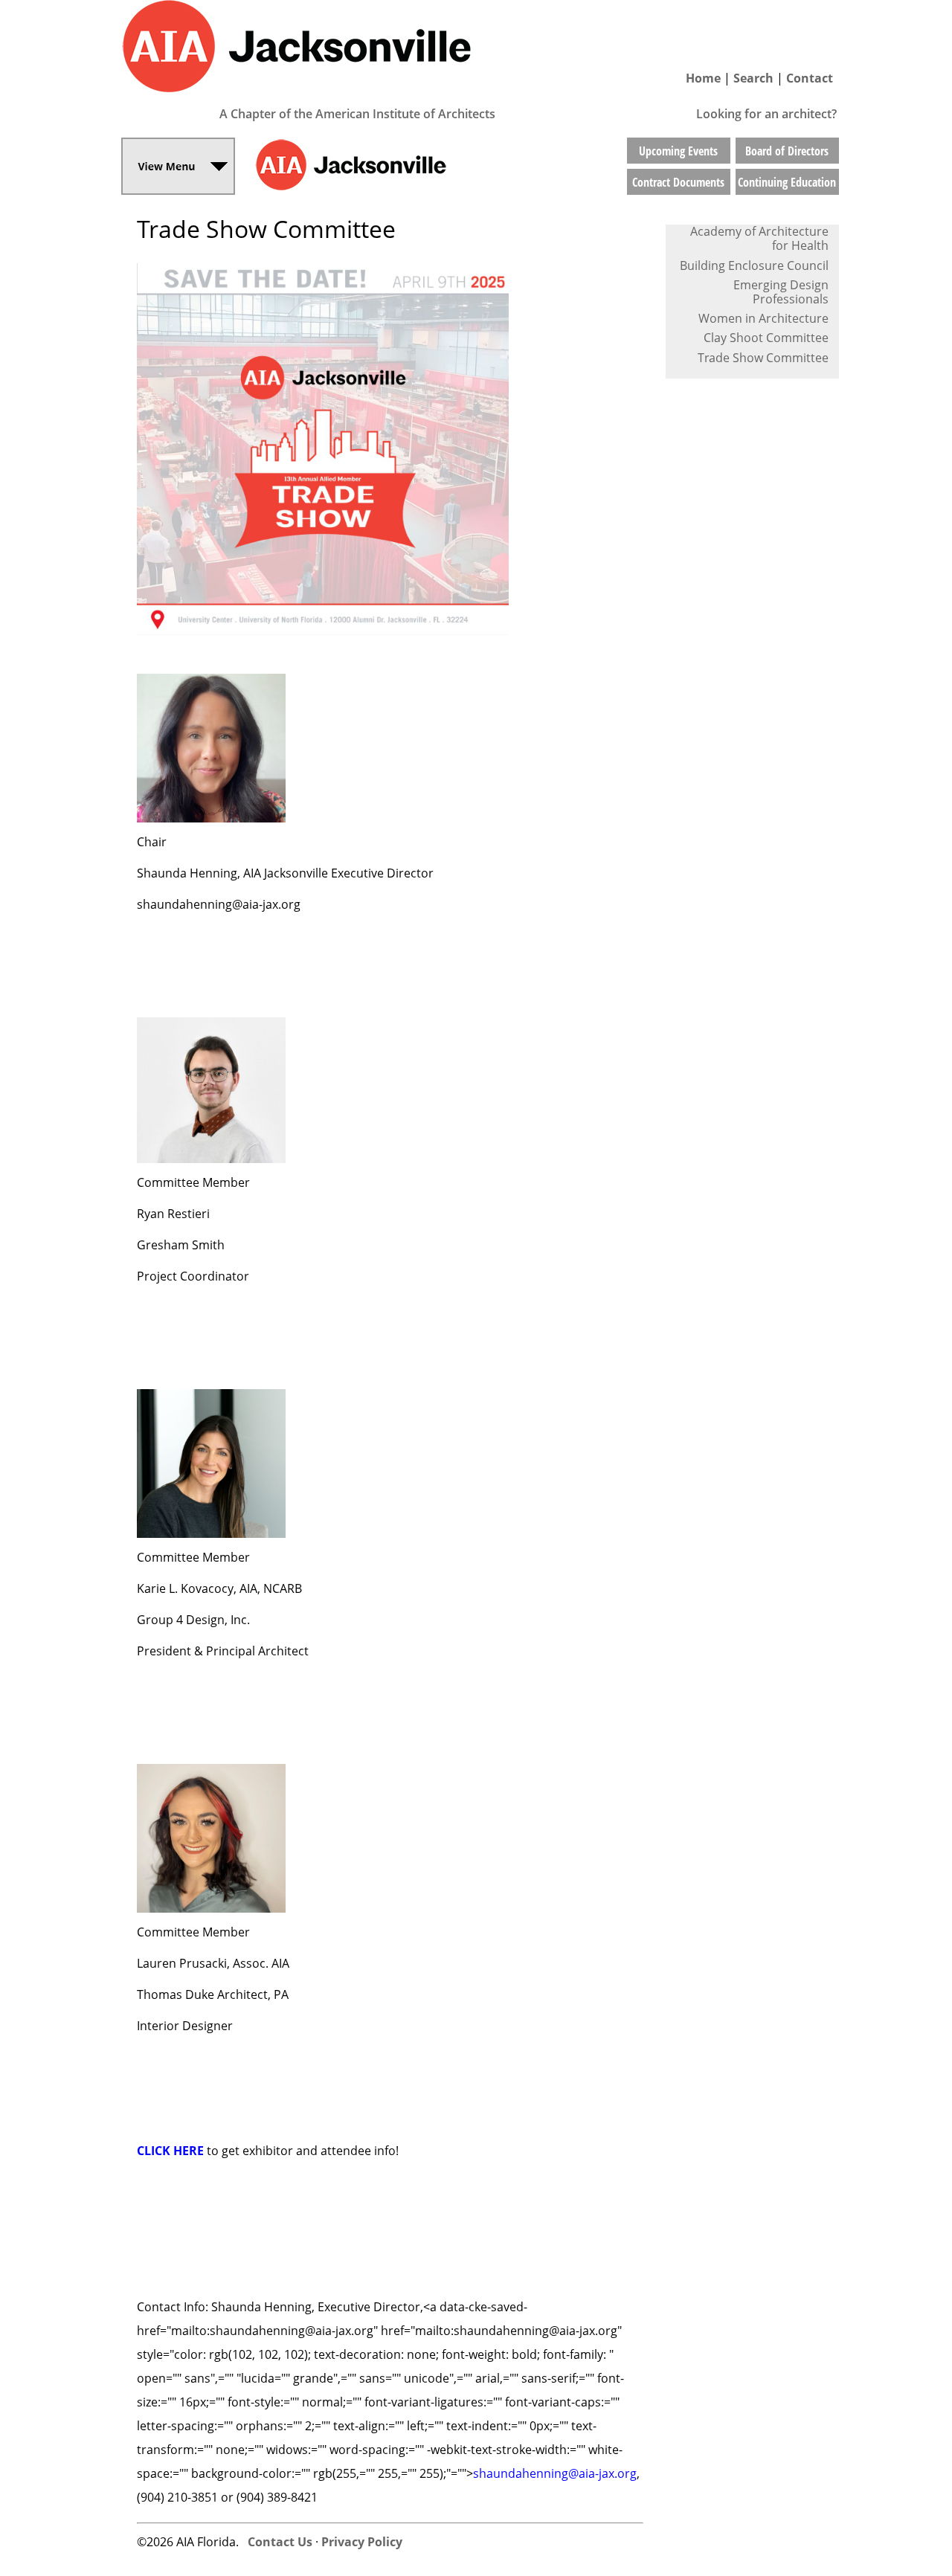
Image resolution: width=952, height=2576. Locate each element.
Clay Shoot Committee (766, 338)
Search (753, 78)
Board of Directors (787, 151)
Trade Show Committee (763, 358)
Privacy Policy (362, 2542)
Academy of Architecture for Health (759, 238)
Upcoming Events (678, 151)
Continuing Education (787, 182)
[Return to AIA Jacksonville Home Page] (372, 99)
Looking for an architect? (766, 114)
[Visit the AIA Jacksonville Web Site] (427, 191)
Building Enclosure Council (754, 265)
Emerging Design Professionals (781, 292)
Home (703, 78)
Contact (810, 78)
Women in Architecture (763, 318)
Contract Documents (678, 182)
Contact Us (280, 2542)
